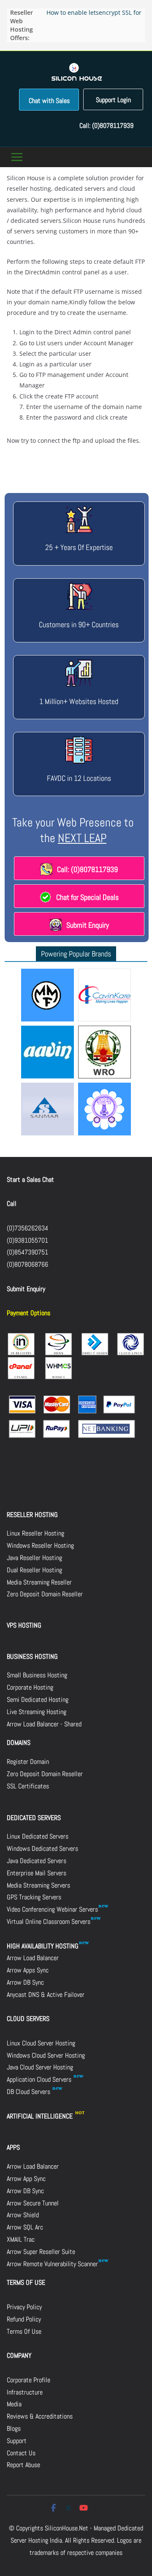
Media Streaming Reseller (39, 1582)
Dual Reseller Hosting (34, 1570)
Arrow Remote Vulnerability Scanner (52, 2264)
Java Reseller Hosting (34, 1558)
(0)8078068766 (27, 1264)
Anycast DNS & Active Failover (46, 1995)
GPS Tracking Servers (34, 1897)
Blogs (14, 2428)
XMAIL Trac (21, 2239)
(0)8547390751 (27, 1252)
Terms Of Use (24, 2331)
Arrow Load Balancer (33, 1958)
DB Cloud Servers (29, 2092)
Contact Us (21, 2453)
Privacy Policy (24, 2307)
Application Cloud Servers (40, 2079)
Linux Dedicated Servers (38, 1836)
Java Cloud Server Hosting (40, 2067)
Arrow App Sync (26, 2179)
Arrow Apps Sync (28, 1970)
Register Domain (28, 1762)
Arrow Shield (23, 2215)
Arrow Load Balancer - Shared (44, 1724)
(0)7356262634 (27, 1228)
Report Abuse (23, 2465)
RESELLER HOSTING (32, 1515)
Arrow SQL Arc (25, 2227)
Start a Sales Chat (30, 1180)
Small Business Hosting (37, 1675)
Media (14, 2404)
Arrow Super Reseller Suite (41, 2252)
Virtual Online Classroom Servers (49, 1922)
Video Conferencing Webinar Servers (52, 1909)
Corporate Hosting (30, 1687)
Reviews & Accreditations (40, 2416)
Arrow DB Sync (25, 1982)
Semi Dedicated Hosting (38, 1700)
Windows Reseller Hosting (40, 1545)
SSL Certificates (28, 1786)
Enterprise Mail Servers (37, 1873)
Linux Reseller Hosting (35, 1533)
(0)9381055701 (27, 1240)
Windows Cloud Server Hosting (46, 2055)
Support (17, 2441)
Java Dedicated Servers (37, 1861)
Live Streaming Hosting (37, 1712)
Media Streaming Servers (38, 1885)
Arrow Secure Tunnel (33, 2203)
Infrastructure (25, 2392)
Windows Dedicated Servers (42, 1849)
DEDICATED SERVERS (34, 1818)
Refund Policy (24, 2319)
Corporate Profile (28, 2380)
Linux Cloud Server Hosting (41, 2043)
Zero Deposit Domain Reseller (45, 1594)
